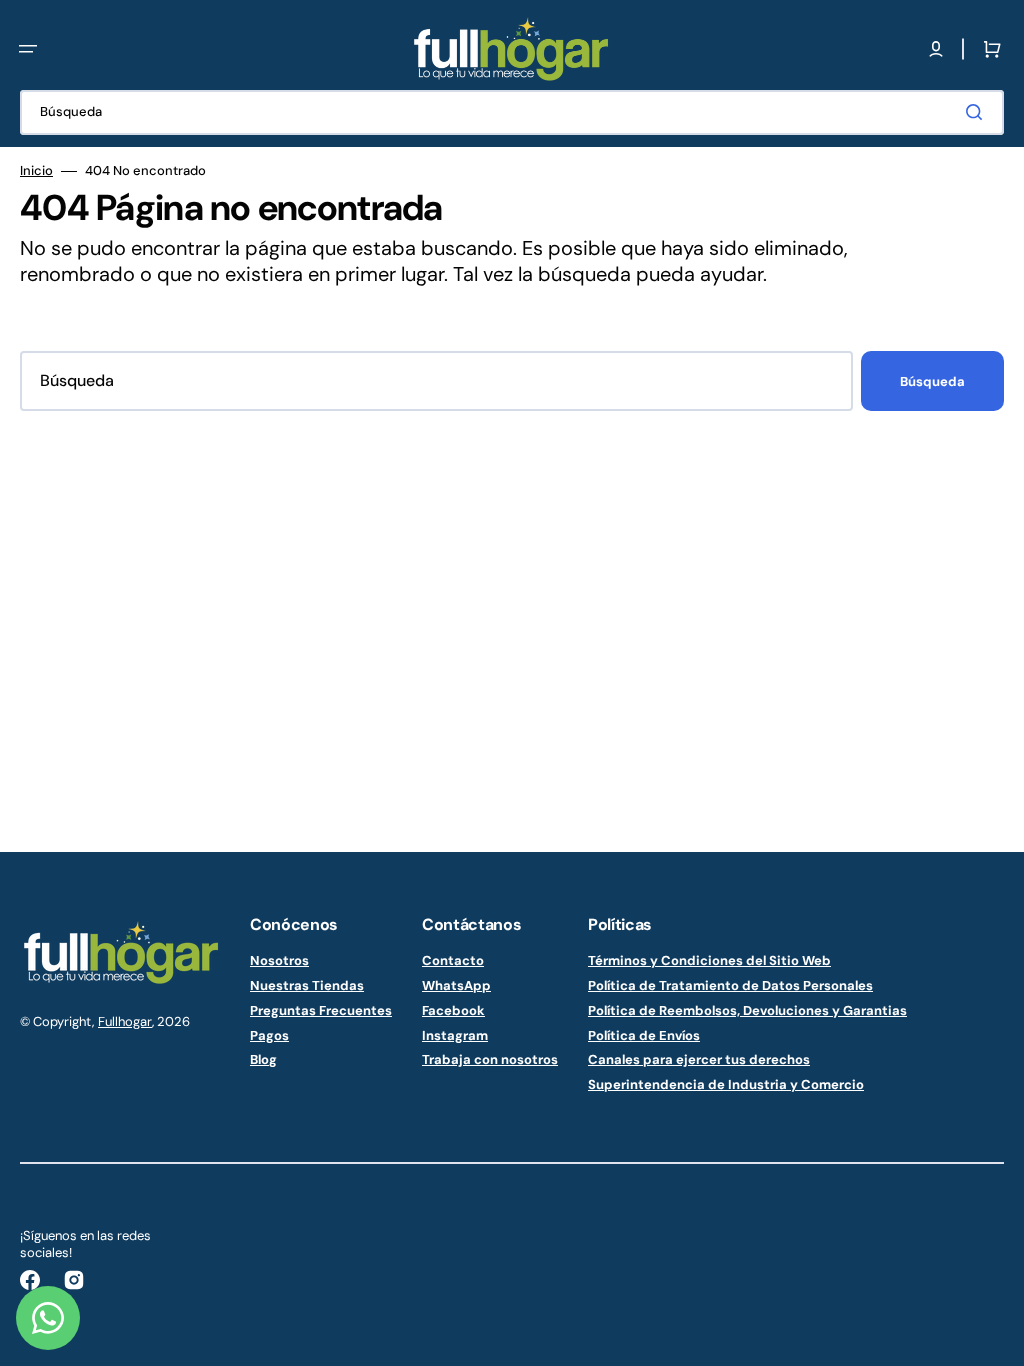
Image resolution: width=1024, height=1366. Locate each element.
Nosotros (279, 961)
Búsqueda (932, 381)
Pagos (269, 1035)
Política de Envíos (644, 1035)
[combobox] (512, 112)
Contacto (453, 961)
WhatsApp (456, 985)
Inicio (36, 171)
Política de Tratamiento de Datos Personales (730, 985)
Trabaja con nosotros (490, 1059)
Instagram (455, 1035)
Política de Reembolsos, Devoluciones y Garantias (747, 1010)
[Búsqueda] (978, 112)
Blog (263, 1059)
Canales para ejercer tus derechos (699, 1059)
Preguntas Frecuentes (321, 1010)
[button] (28, 49)
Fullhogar (125, 1021)
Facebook (453, 1010)
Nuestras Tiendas (307, 985)
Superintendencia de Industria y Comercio (726, 1084)
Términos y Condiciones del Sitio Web (709, 961)
